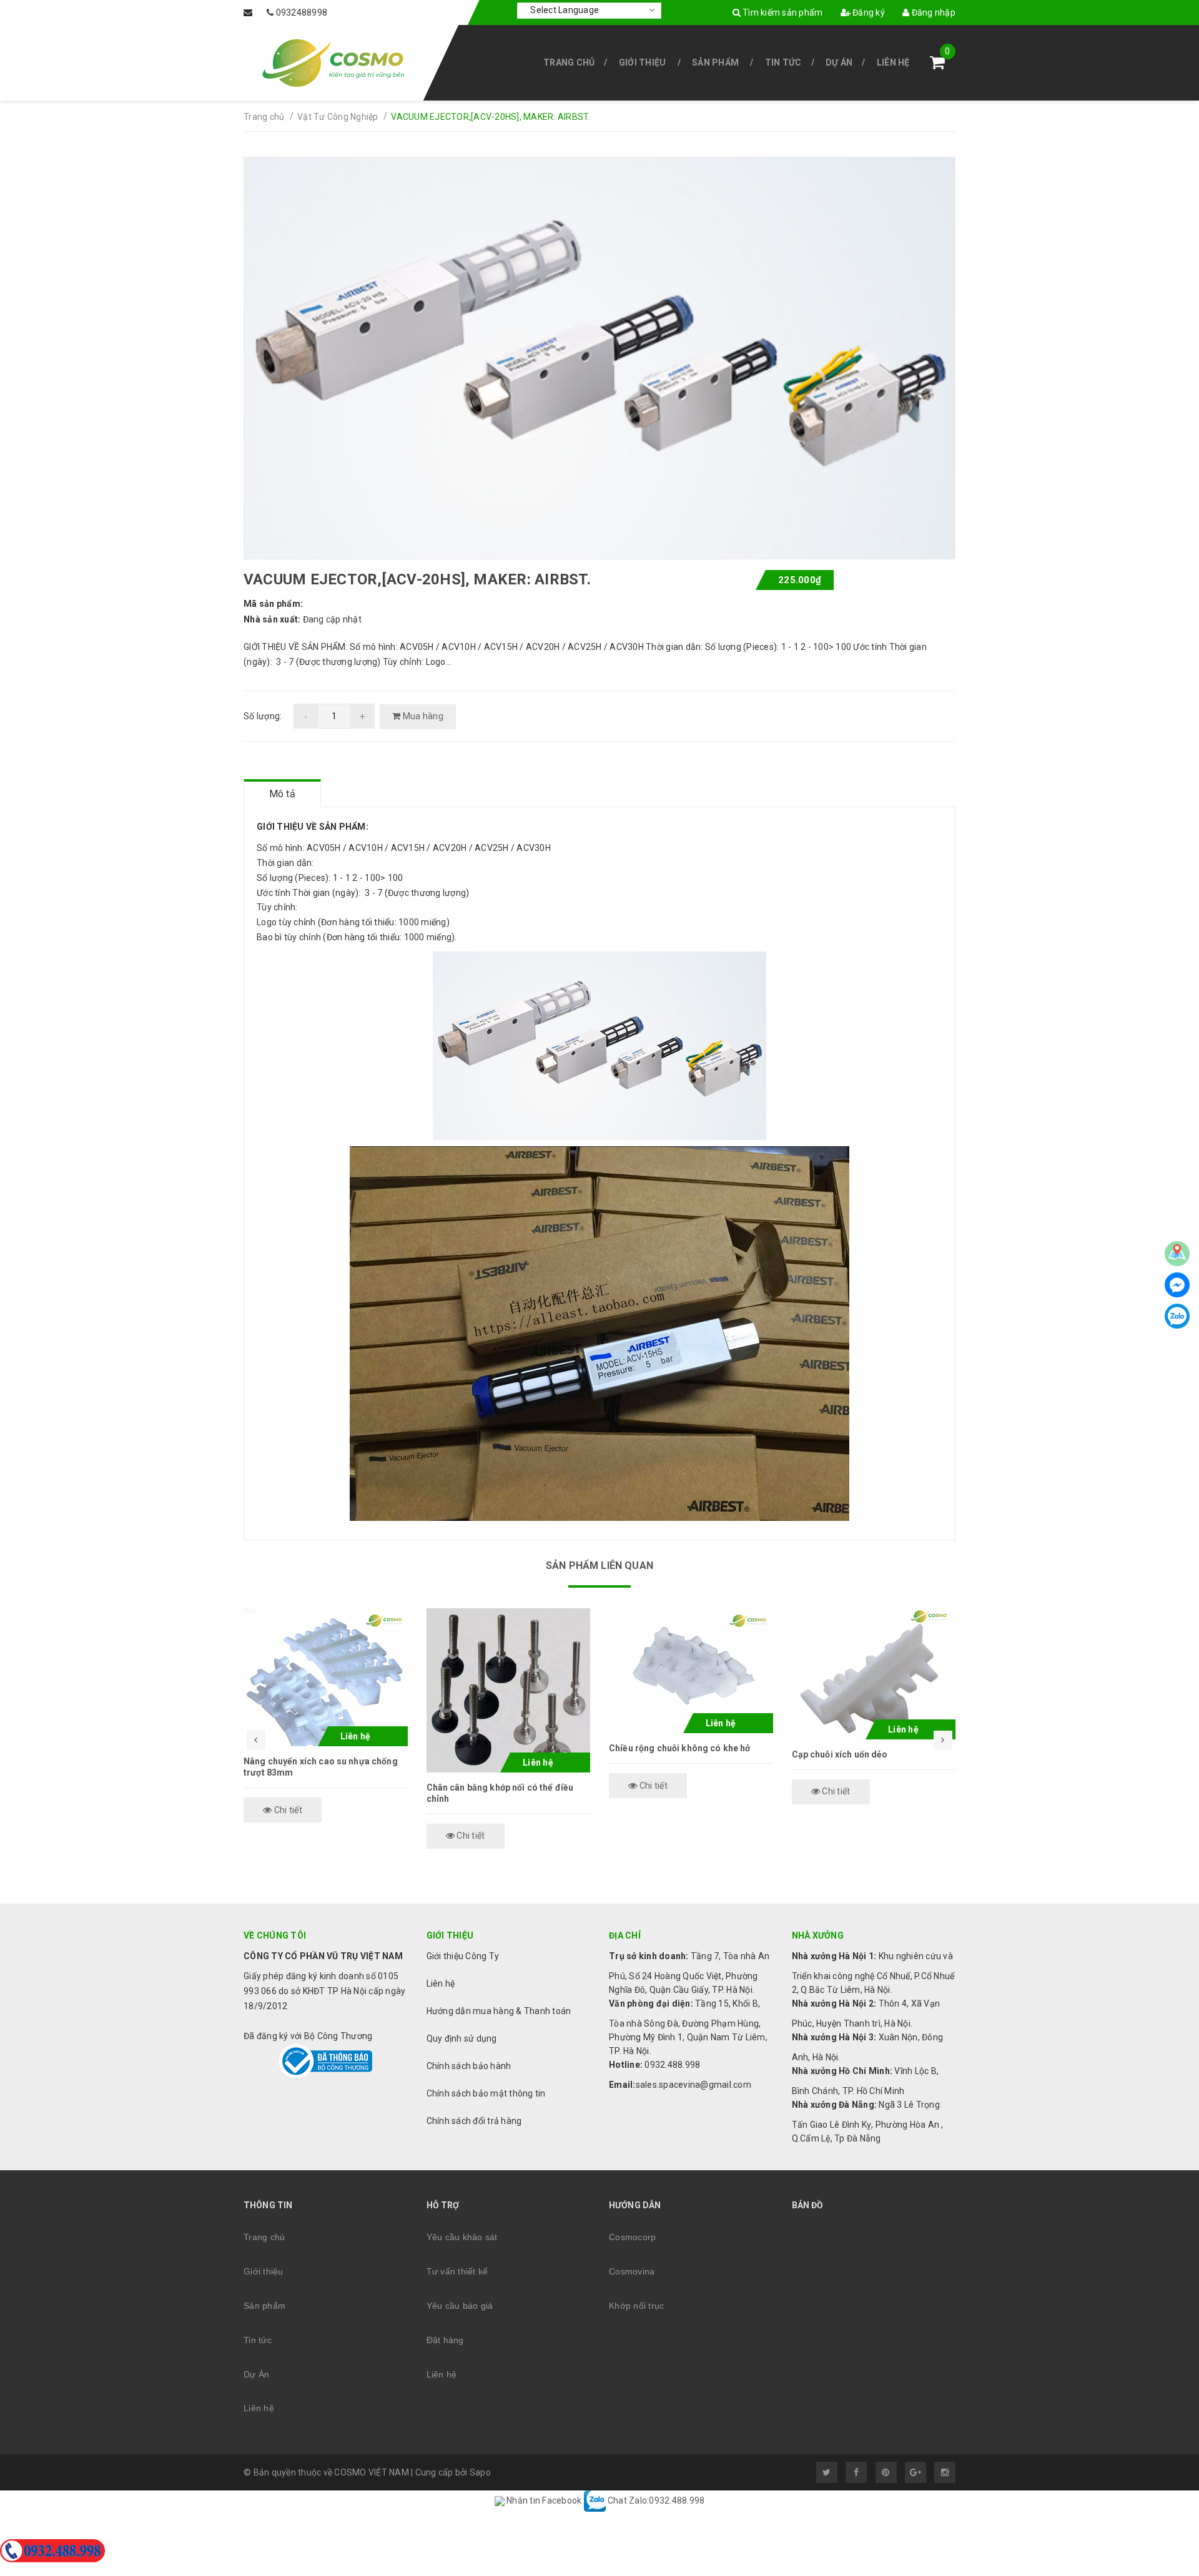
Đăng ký (868, 12)
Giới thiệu (643, 62)
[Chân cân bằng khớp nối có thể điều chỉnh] (509, 1690)
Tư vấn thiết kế (457, 2271)
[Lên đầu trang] (1162, 2407)
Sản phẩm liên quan (599, 1566)
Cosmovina (632, 2271)
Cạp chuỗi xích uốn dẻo (840, 1754)
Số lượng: (263, 716)
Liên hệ (893, 62)
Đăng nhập (932, 12)
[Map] (1177, 1254)
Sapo (480, 2472)
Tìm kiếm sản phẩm (782, 12)
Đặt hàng (445, 2340)
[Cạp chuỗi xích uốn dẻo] (874, 1674)
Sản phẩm (715, 62)
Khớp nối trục (636, 2306)
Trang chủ (569, 62)
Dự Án (839, 62)
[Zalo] (1177, 1316)
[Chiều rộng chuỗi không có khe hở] (691, 1671)
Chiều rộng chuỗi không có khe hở (679, 1748)
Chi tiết (287, 1810)
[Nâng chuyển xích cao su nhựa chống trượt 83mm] (326, 1677)
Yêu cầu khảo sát (462, 2237)
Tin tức (783, 62)
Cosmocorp (632, 2237)
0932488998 (302, 12)
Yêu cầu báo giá (460, 2306)
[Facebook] (1177, 1285)
